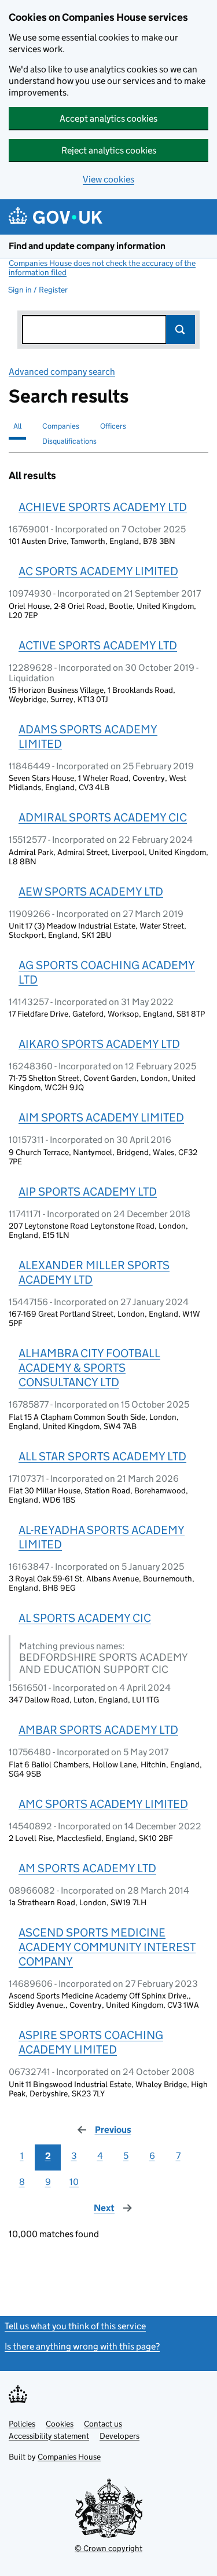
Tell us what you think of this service (75, 2326)
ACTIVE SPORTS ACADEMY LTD (98, 645)
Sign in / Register (38, 290)
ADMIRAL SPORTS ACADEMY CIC (103, 817)
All (17, 426)
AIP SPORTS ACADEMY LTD (88, 1192)
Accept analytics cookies (108, 118)
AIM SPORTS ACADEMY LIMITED (101, 1117)
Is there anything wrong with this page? (82, 2346)
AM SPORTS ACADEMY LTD (87, 1868)
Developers (119, 2436)
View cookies (108, 179)
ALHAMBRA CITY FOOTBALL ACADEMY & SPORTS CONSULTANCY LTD (89, 1368)
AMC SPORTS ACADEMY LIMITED (103, 1804)
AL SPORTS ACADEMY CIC (85, 1618)
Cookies (60, 2424)
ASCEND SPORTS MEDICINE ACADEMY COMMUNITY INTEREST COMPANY (107, 1947)
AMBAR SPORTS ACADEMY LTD (98, 1730)
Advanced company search (62, 372)
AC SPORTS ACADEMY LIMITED (98, 571)
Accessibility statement (49, 2436)
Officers (113, 426)
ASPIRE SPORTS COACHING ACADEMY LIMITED (91, 2042)
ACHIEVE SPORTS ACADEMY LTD (103, 507)
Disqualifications (69, 441)
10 (74, 2182)
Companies (61, 426)
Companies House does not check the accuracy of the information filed (102, 268)
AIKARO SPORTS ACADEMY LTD (99, 1044)
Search (181, 330)
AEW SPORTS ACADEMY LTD (91, 891)
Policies (22, 2424)
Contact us (103, 2424)
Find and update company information (87, 246)
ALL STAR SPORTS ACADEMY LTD (102, 1456)
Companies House (69, 2457)
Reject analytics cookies (109, 150)
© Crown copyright (108, 2548)
